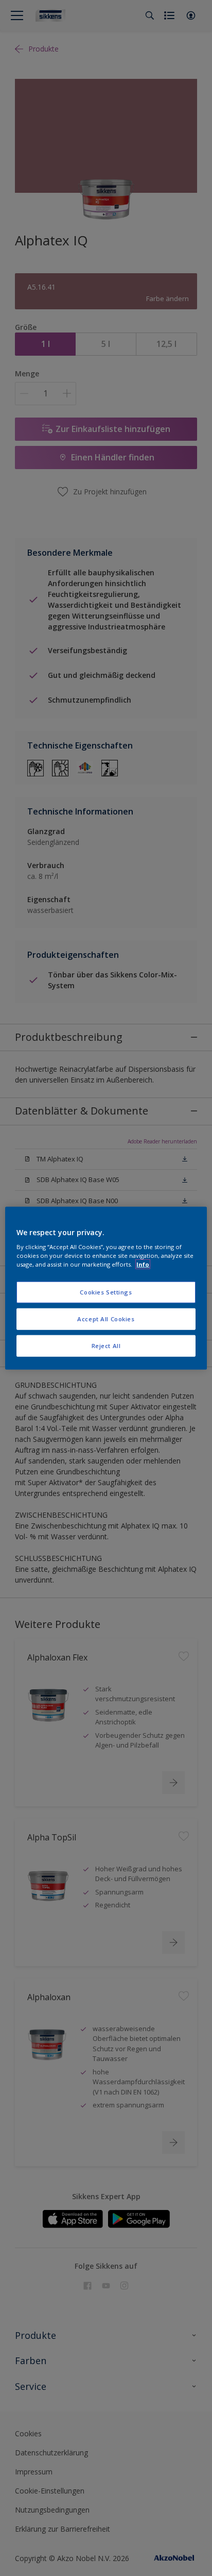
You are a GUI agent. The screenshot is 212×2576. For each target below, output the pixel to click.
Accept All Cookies (106, 1319)
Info (143, 1264)
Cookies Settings (106, 1292)
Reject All (106, 1346)
